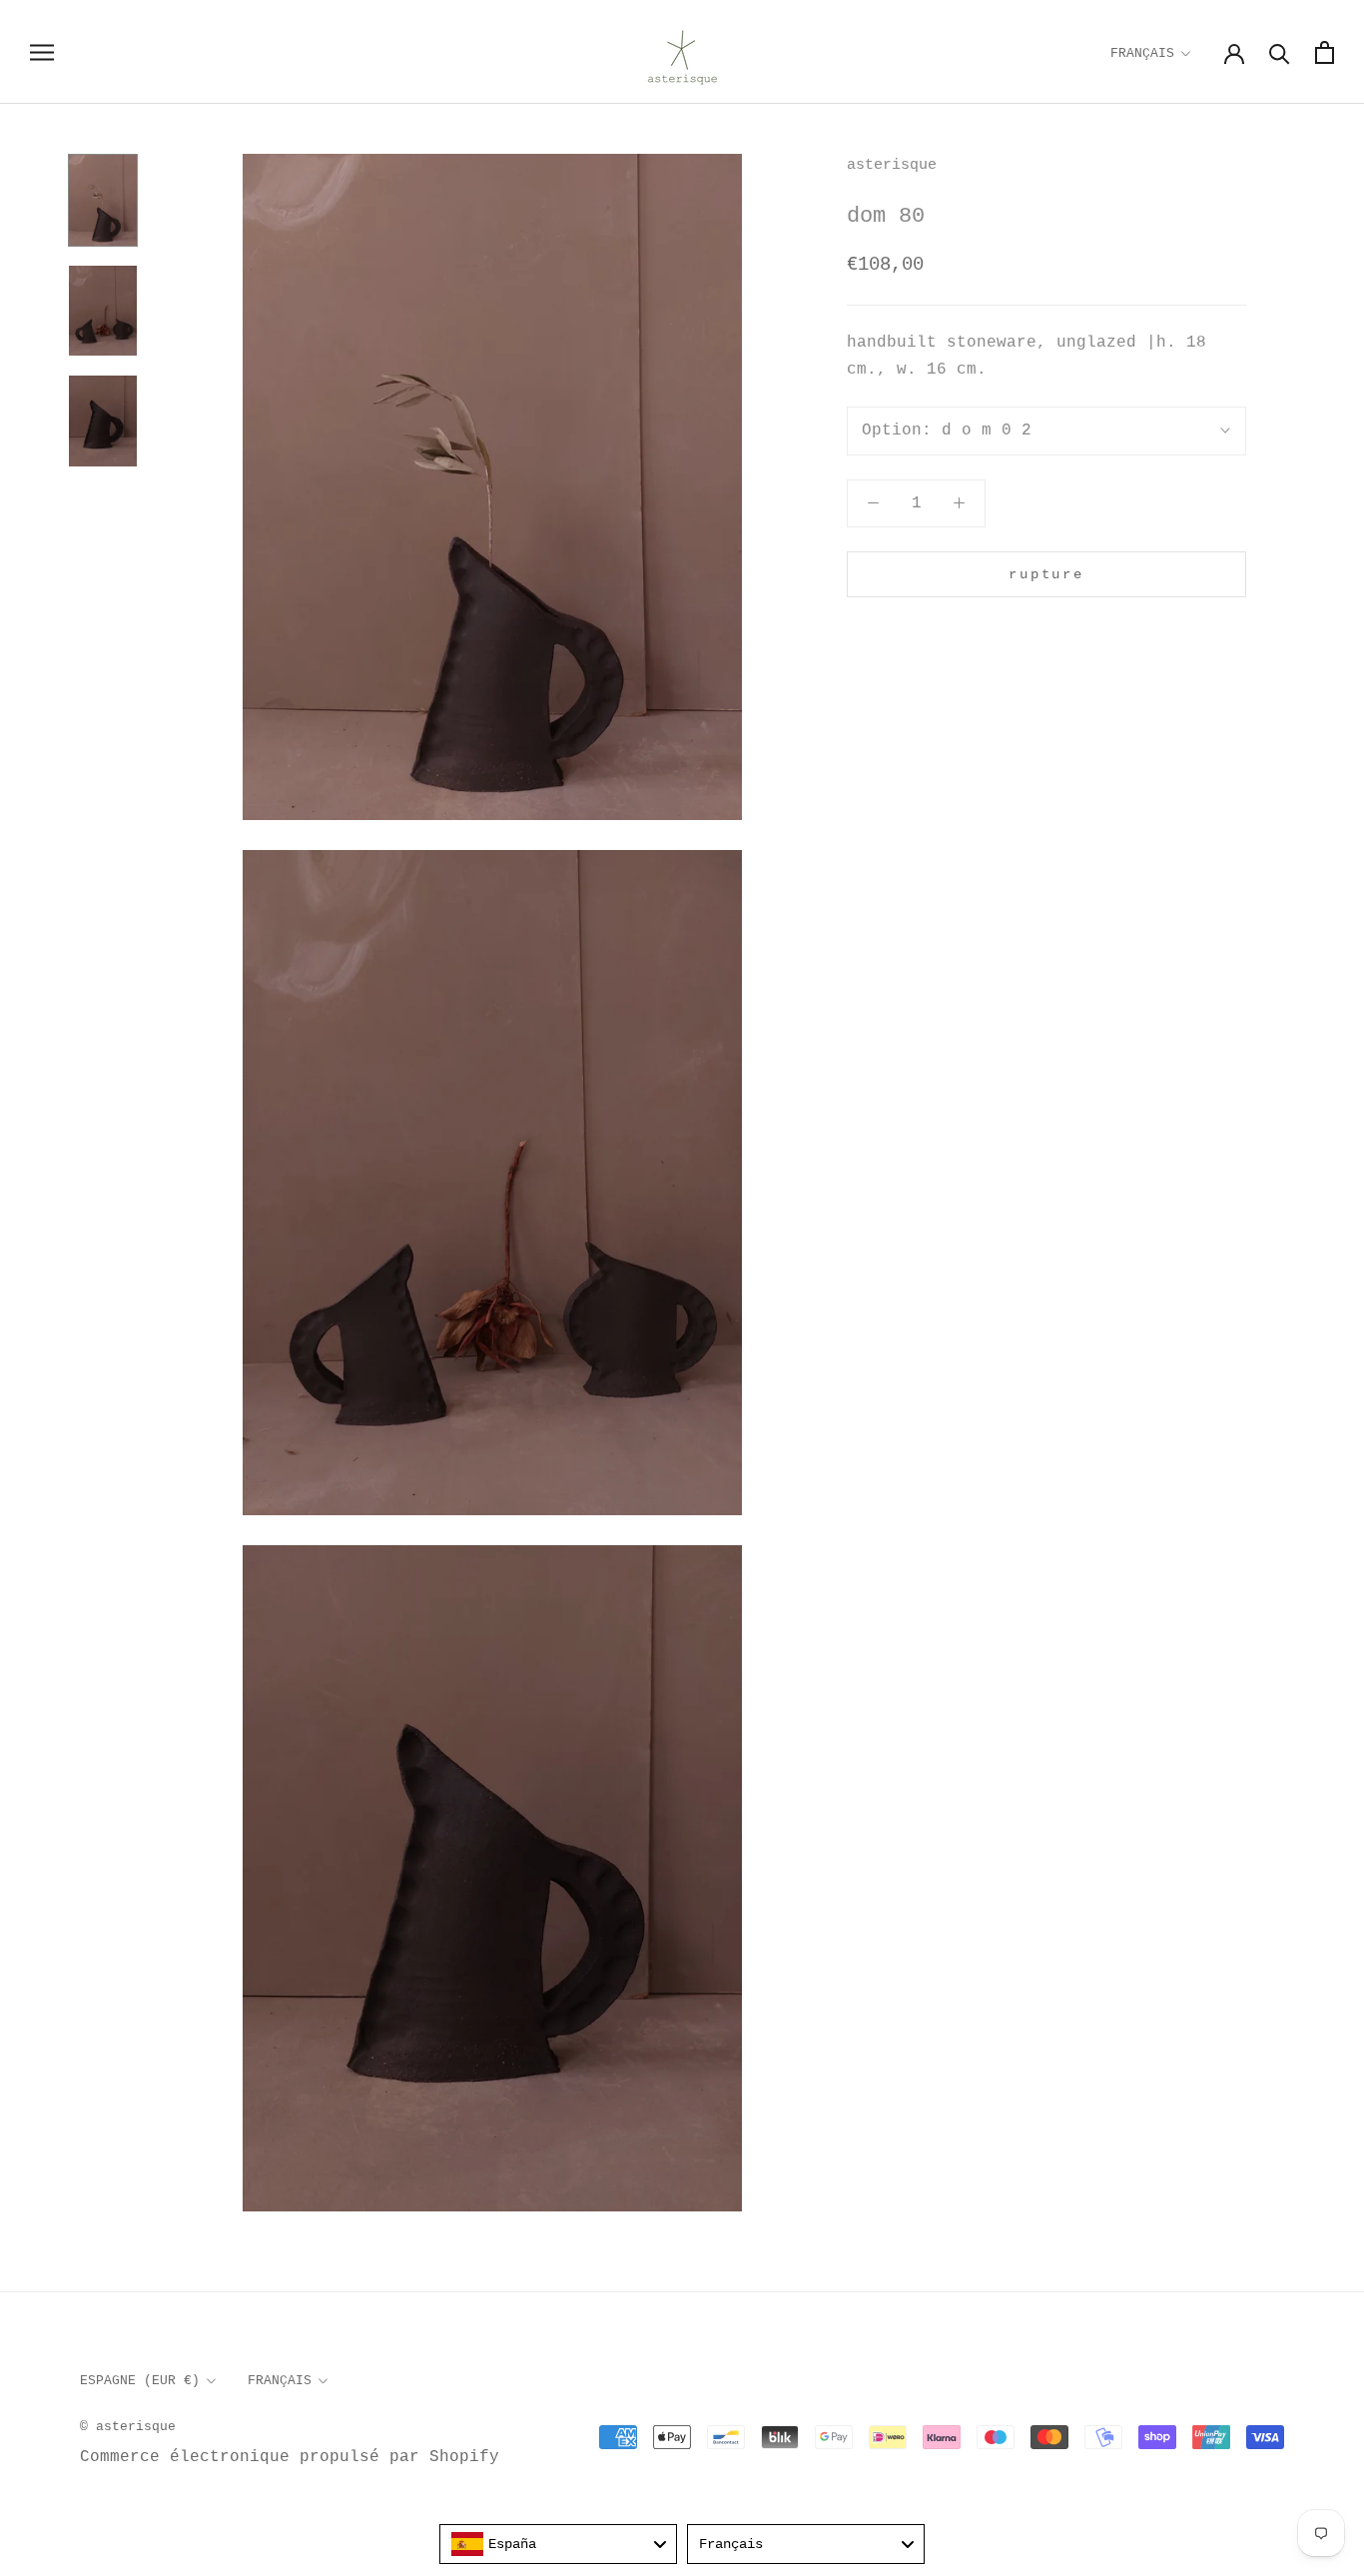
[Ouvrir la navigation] (42, 52)
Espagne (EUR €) (140, 2381)
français (280, 2381)
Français (1142, 53)
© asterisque (128, 2427)
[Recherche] (1280, 52)
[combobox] (558, 2544)
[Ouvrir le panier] (1325, 52)
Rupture (1046, 574)
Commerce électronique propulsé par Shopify (290, 2457)
